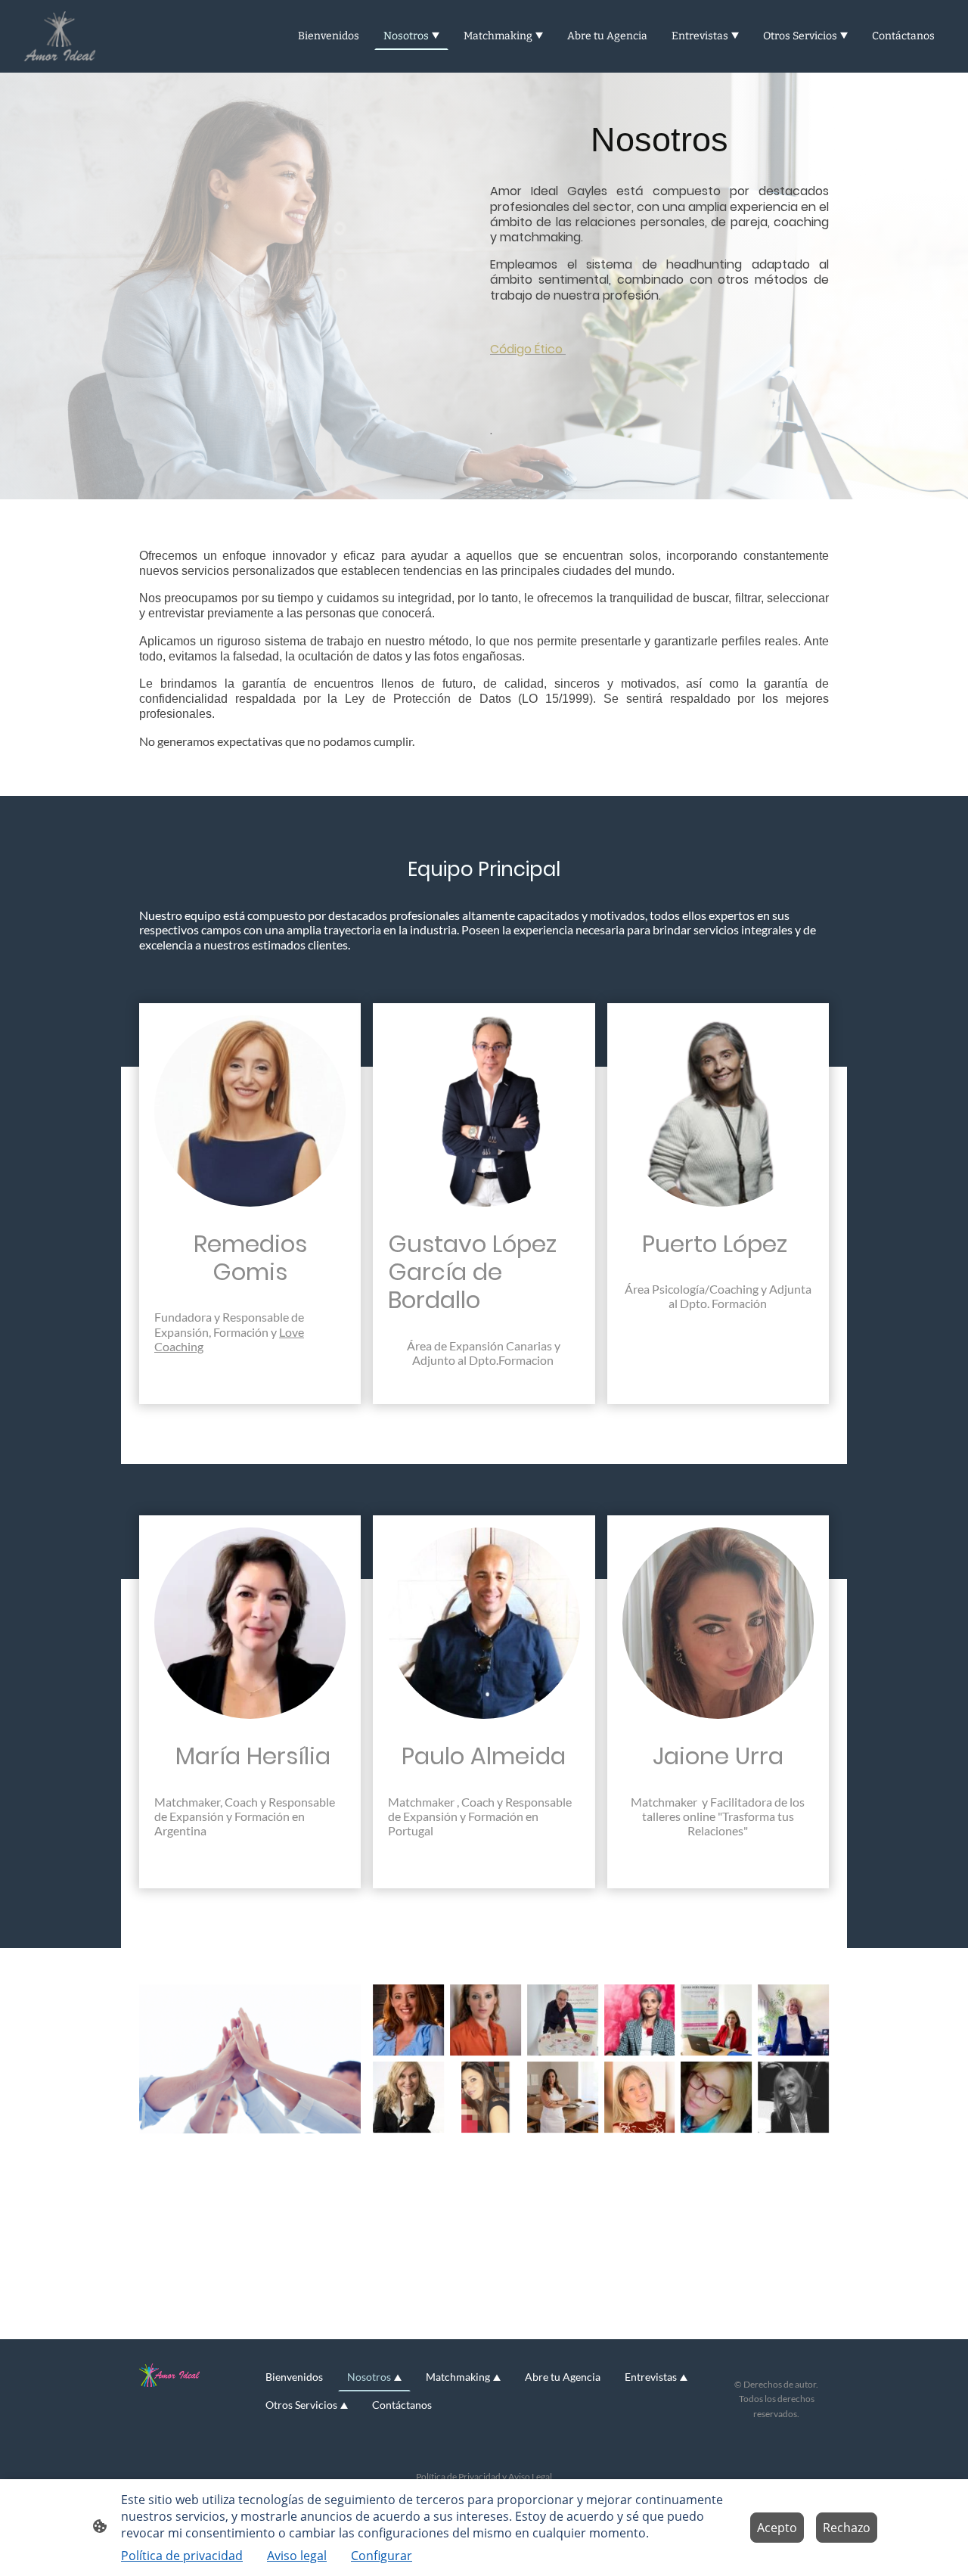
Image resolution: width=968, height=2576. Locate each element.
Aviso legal (297, 2556)
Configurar (382, 2556)
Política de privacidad (182, 2556)
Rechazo (847, 2528)
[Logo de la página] (60, 36)
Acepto (777, 2528)
